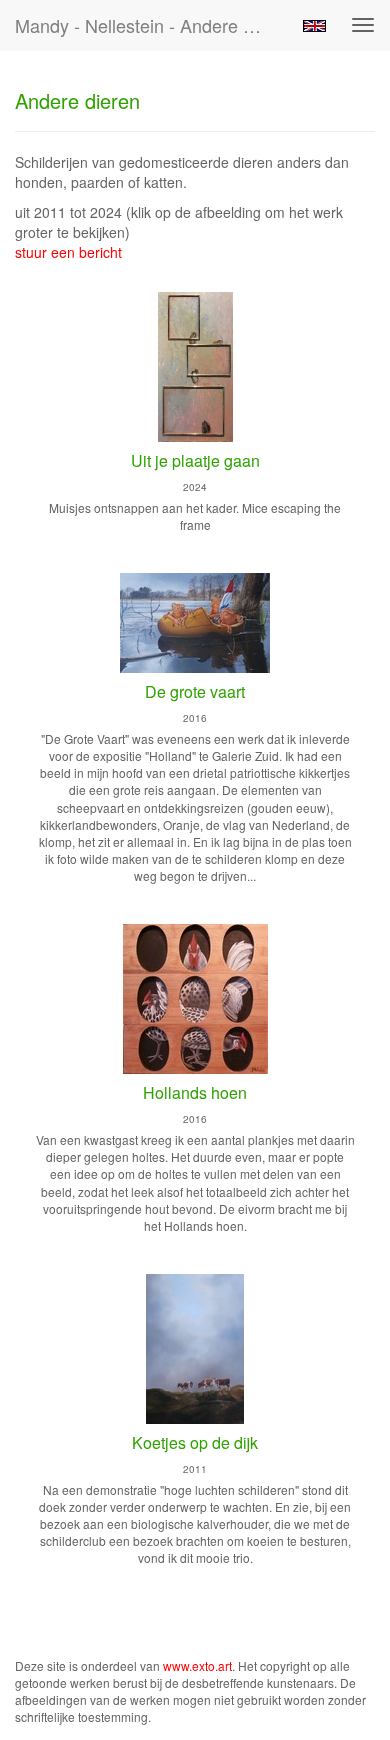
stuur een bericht (68, 252)
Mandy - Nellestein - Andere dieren (149, 25)
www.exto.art (197, 1665)
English (314, 26)
